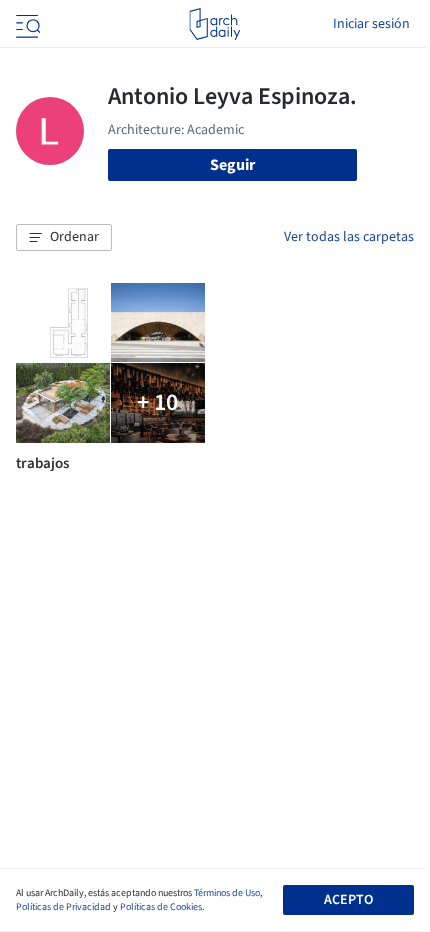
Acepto (348, 900)
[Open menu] (26, 24)
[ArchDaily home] (214, 24)
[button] (64, 238)
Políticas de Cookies (161, 907)
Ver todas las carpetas (349, 237)
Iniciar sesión (371, 24)
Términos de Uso (227, 893)
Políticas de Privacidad (63, 907)
